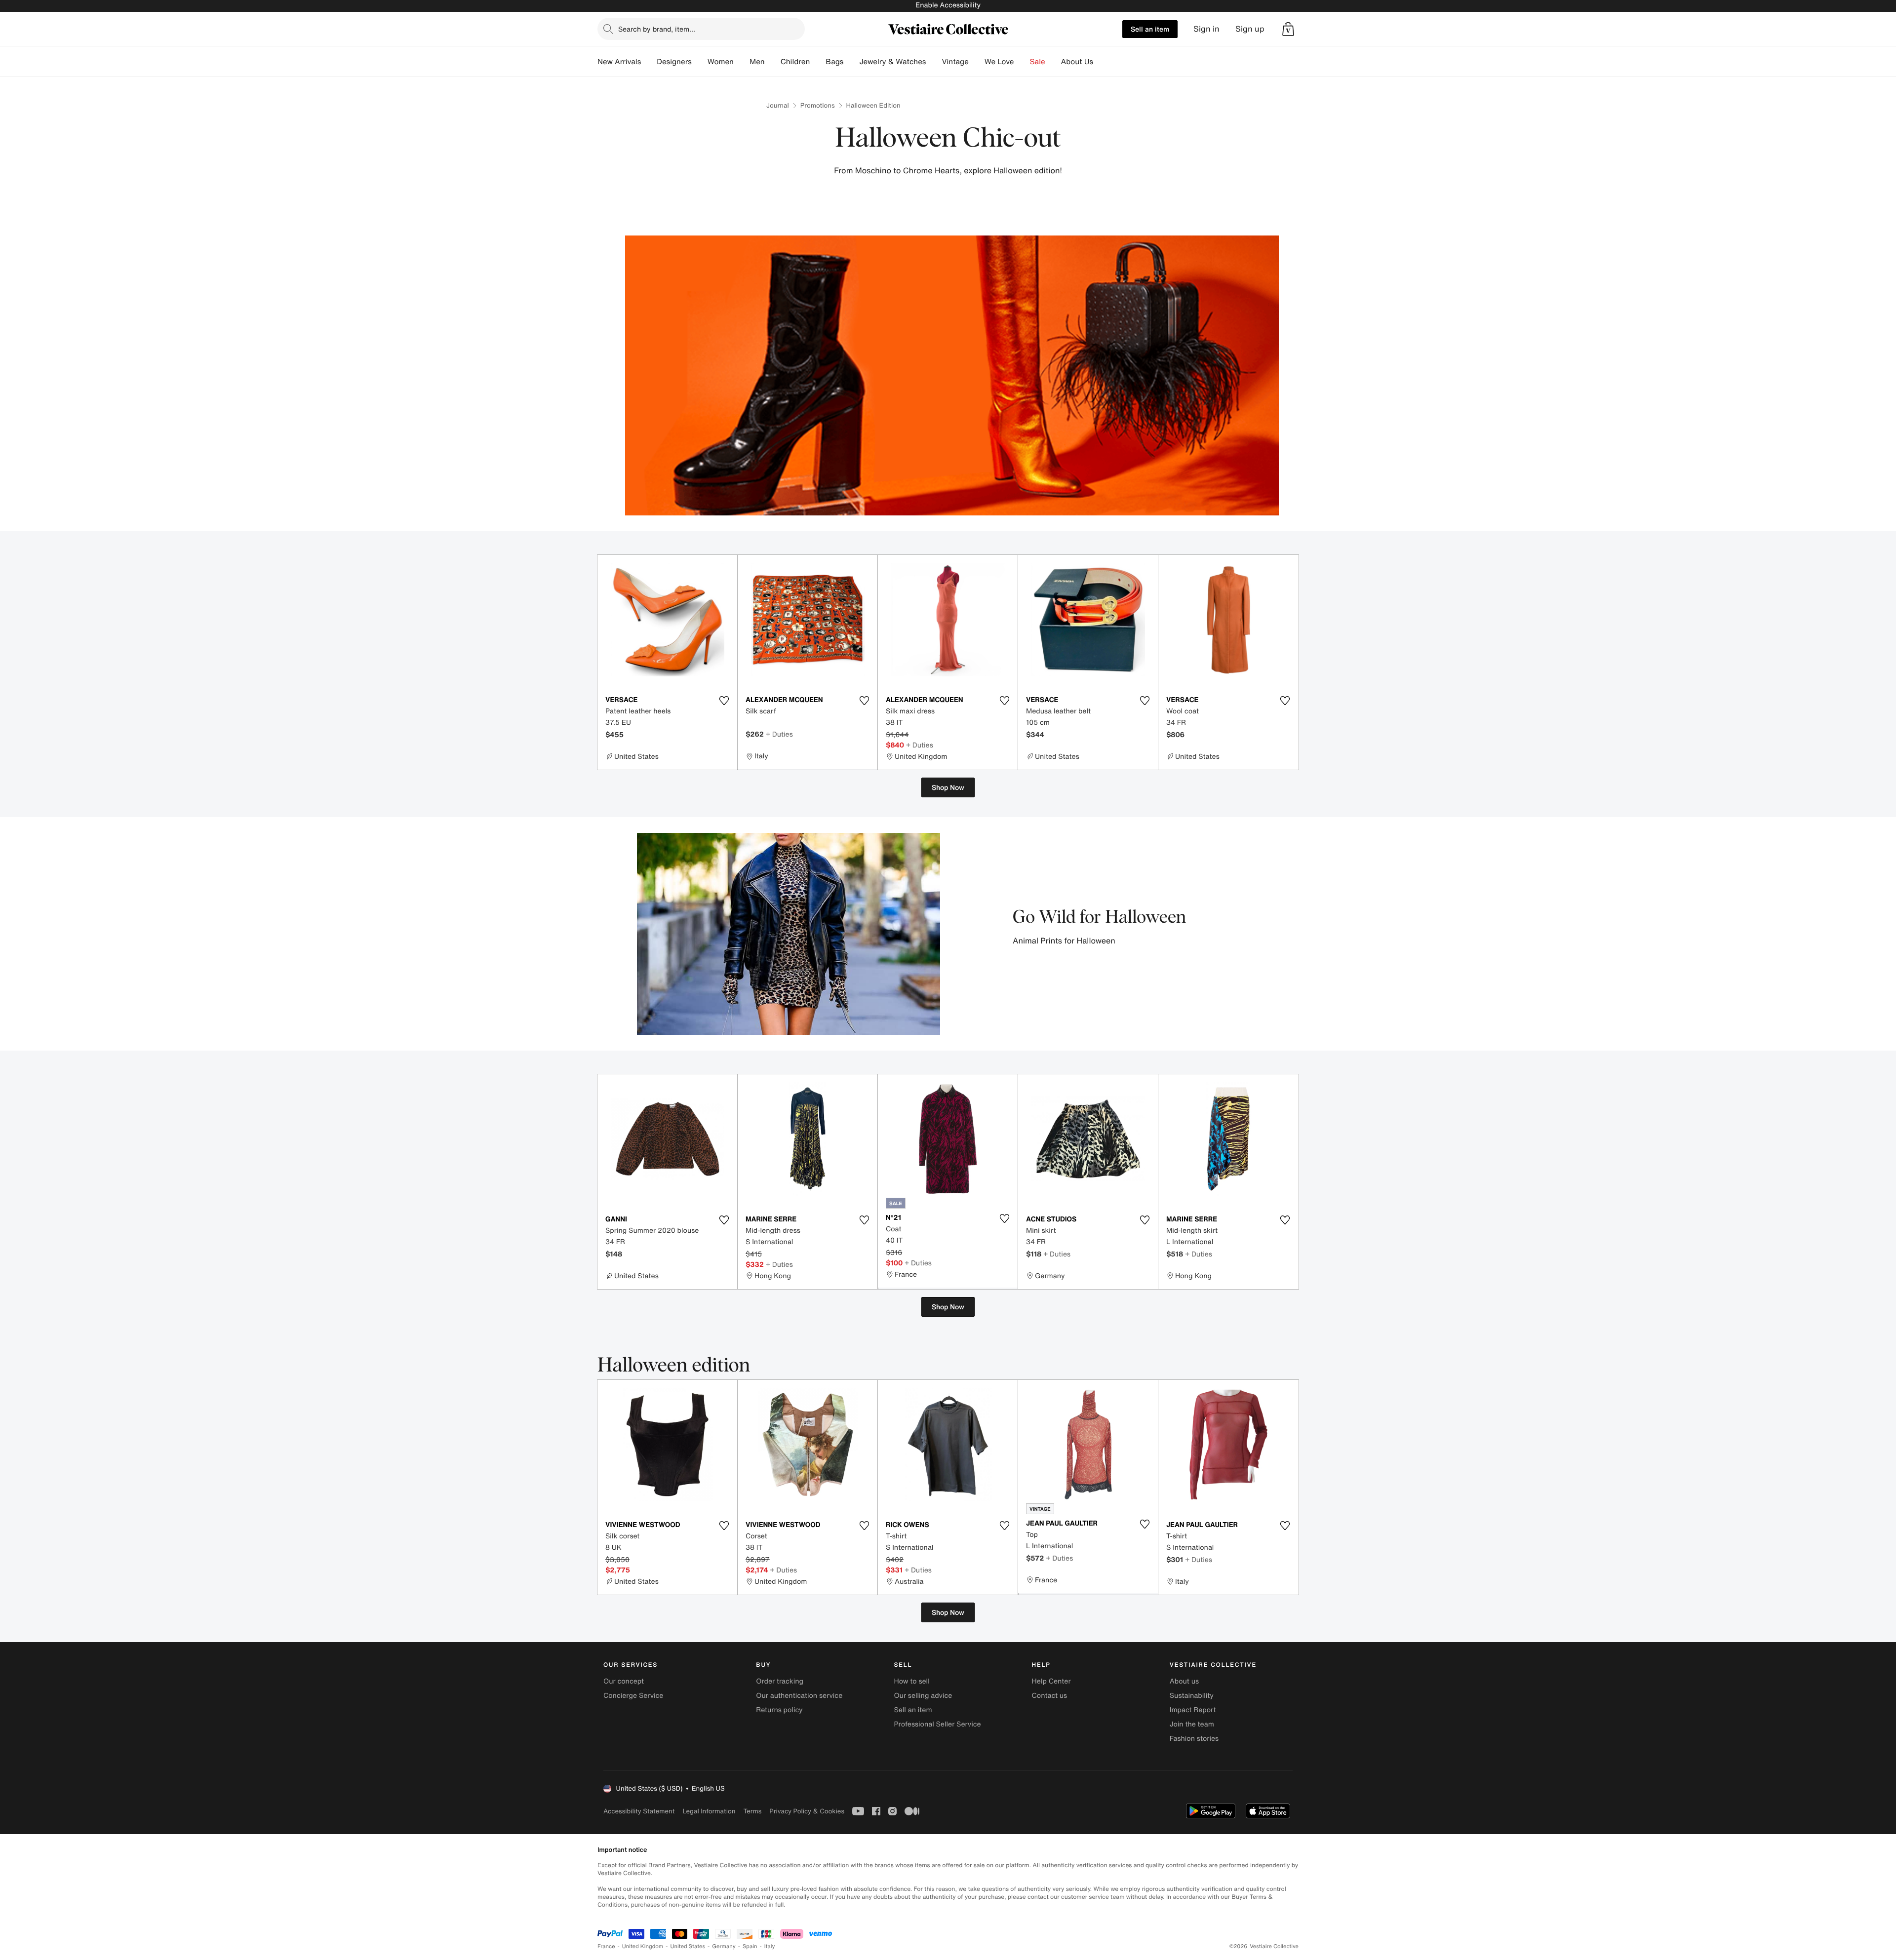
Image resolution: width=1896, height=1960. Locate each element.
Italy (770, 1946)
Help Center (1051, 1681)
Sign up (1250, 29)
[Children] (818, 62)
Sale (1038, 62)
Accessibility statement (639, 1811)
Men (757, 62)
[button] (1288, 29)
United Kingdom (643, 1946)
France (606, 1946)
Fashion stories (1194, 1739)
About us (1184, 1681)
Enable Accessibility (948, 5)
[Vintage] (977, 62)
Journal (778, 105)
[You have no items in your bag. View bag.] (1288, 29)
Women (721, 62)
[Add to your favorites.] (724, 701)
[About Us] (1101, 62)
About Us (1077, 62)
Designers (674, 62)
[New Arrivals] (649, 62)
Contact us (1050, 1696)
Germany (724, 1946)
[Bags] (851, 62)
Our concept (624, 1681)
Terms (752, 1811)
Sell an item (1150, 29)
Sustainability (1192, 1696)
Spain (750, 1946)
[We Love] (1022, 62)
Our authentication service (799, 1696)
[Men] (773, 62)
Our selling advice (923, 1696)
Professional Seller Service (937, 1724)
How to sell (911, 1681)
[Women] (742, 62)
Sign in (1206, 29)
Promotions (818, 105)
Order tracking (780, 1681)
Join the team (1192, 1724)
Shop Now (948, 787)
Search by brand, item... (657, 29)
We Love (999, 62)
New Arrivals (619, 62)
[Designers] (700, 62)
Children (795, 62)
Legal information (709, 1811)
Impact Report (1193, 1710)
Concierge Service (633, 1696)
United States (688, 1946)
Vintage (955, 62)
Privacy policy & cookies (807, 1811)
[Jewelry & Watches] (934, 62)
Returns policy (779, 1710)
